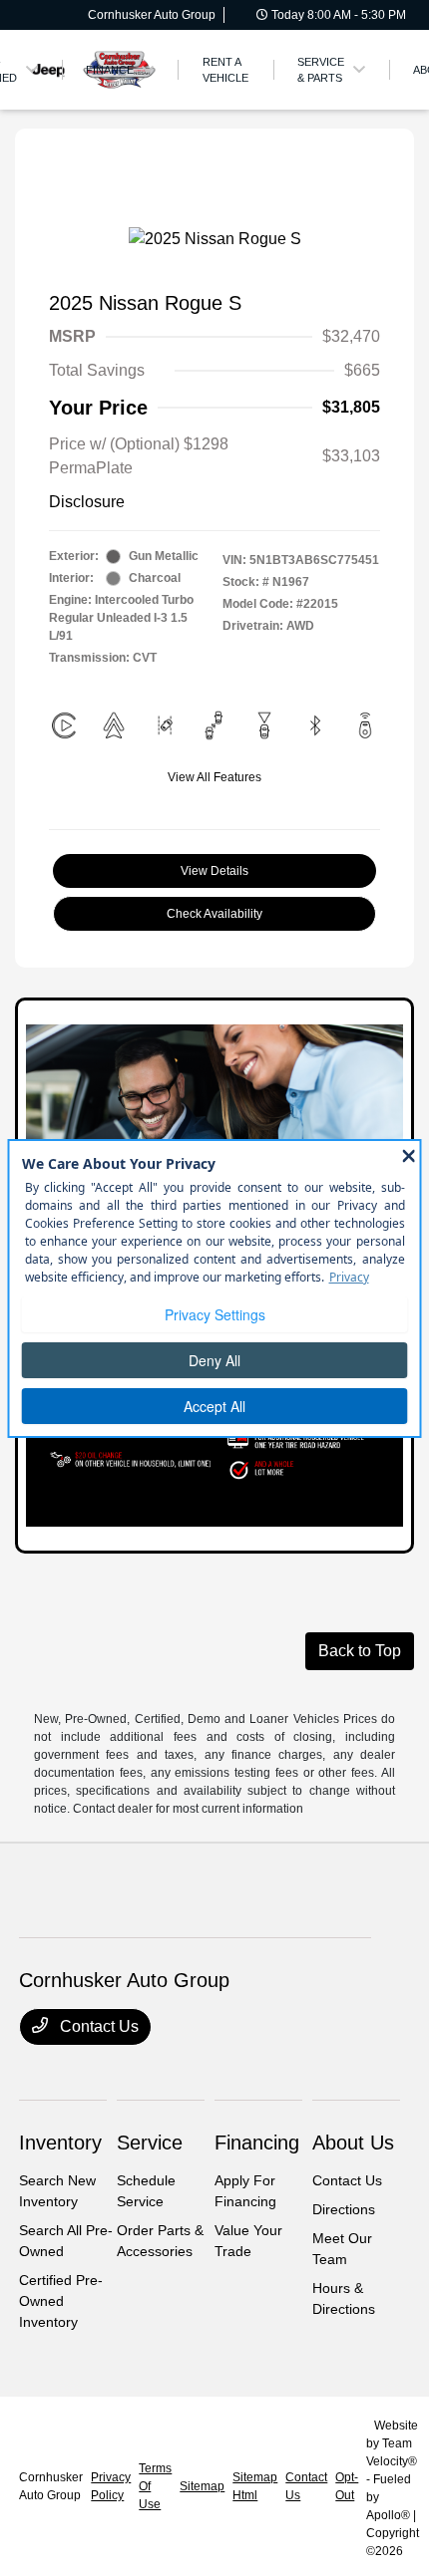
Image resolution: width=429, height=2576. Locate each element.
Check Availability (214, 914)
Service (150, 2143)
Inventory (60, 2143)
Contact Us (97, 2026)
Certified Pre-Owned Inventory (61, 2301)
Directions (344, 2209)
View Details (214, 871)
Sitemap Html (255, 2486)
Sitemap (202, 2486)
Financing (257, 2143)
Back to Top (360, 1651)
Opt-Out (347, 2486)
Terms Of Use (155, 2486)
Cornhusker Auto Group (51, 2486)
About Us (353, 2143)
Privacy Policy (111, 2486)
